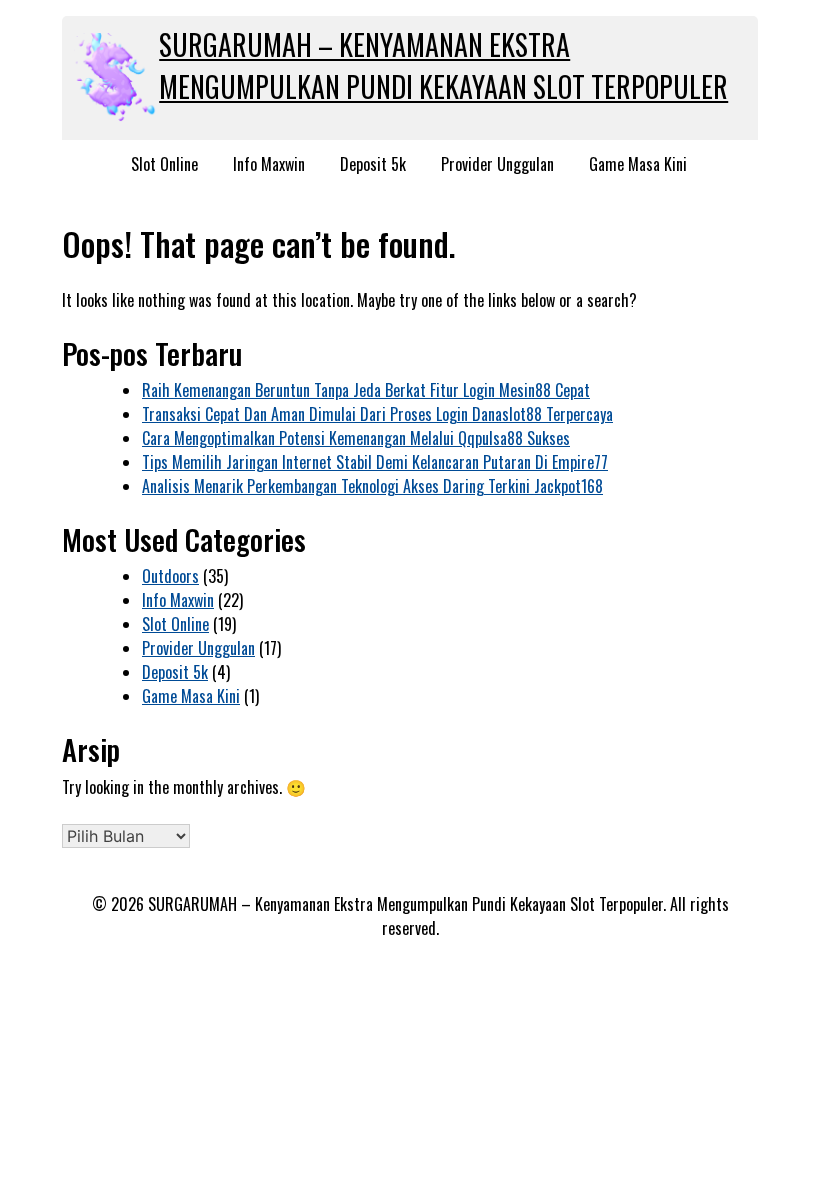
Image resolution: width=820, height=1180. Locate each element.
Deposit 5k (373, 164)
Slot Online (164, 164)
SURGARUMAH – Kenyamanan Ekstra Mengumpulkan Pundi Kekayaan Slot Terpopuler (443, 65)
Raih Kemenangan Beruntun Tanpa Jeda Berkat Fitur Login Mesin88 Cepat (366, 390)
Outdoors (170, 576)
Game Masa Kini (638, 164)
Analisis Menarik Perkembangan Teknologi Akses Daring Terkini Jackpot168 (372, 486)
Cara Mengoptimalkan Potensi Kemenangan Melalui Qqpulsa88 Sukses (356, 438)
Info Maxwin (269, 164)
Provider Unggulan (497, 164)
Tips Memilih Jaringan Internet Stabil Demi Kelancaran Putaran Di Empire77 (375, 462)
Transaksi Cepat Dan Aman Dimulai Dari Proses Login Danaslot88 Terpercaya (377, 414)
